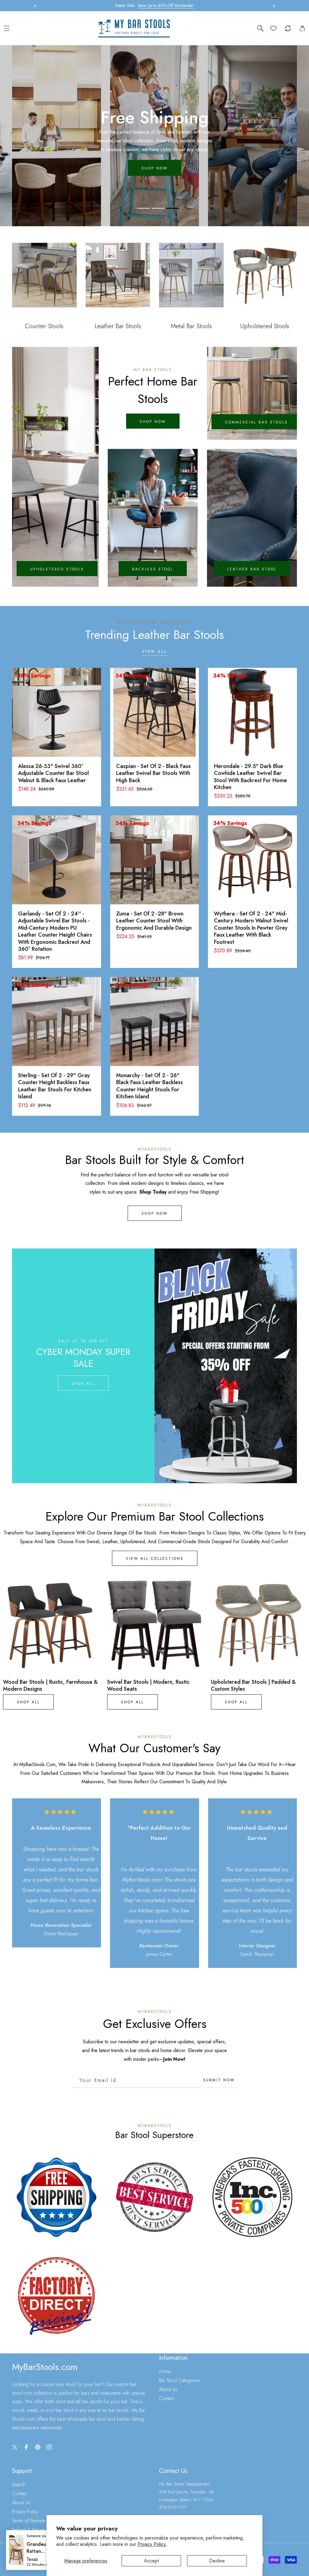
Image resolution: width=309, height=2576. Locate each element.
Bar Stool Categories (180, 2380)
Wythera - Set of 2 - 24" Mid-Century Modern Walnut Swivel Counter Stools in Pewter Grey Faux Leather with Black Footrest (251, 928)
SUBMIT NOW (219, 2080)
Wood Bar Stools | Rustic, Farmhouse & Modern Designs (50, 1686)
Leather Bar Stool (252, 569)
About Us (168, 2389)
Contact (166, 2398)
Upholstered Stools (57, 569)
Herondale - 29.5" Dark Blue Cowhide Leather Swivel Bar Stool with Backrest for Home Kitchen (250, 777)
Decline (217, 2561)
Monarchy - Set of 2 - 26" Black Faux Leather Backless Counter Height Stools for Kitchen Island (150, 1086)
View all (154, 652)
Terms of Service (29, 2521)
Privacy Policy (25, 2512)
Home (165, 2371)
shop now (153, 422)
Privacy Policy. (152, 2544)
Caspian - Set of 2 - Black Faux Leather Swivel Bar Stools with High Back (153, 773)
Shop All (83, 1384)
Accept (151, 2561)
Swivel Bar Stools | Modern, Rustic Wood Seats (148, 1686)
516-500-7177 (173, 2507)
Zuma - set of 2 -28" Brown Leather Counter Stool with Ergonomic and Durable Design (154, 921)
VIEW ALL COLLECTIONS (155, 1559)
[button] (272, 6)
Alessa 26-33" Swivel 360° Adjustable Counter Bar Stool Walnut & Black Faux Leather (53, 773)
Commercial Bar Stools (256, 422)
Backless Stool (153, 569)
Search (19, 2484)
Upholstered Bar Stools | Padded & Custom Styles (253, 1686)
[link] (57, 2197)
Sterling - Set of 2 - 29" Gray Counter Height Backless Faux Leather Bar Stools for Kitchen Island (55, 1086)
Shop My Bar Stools (154, 164)
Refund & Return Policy (35, 2530)
